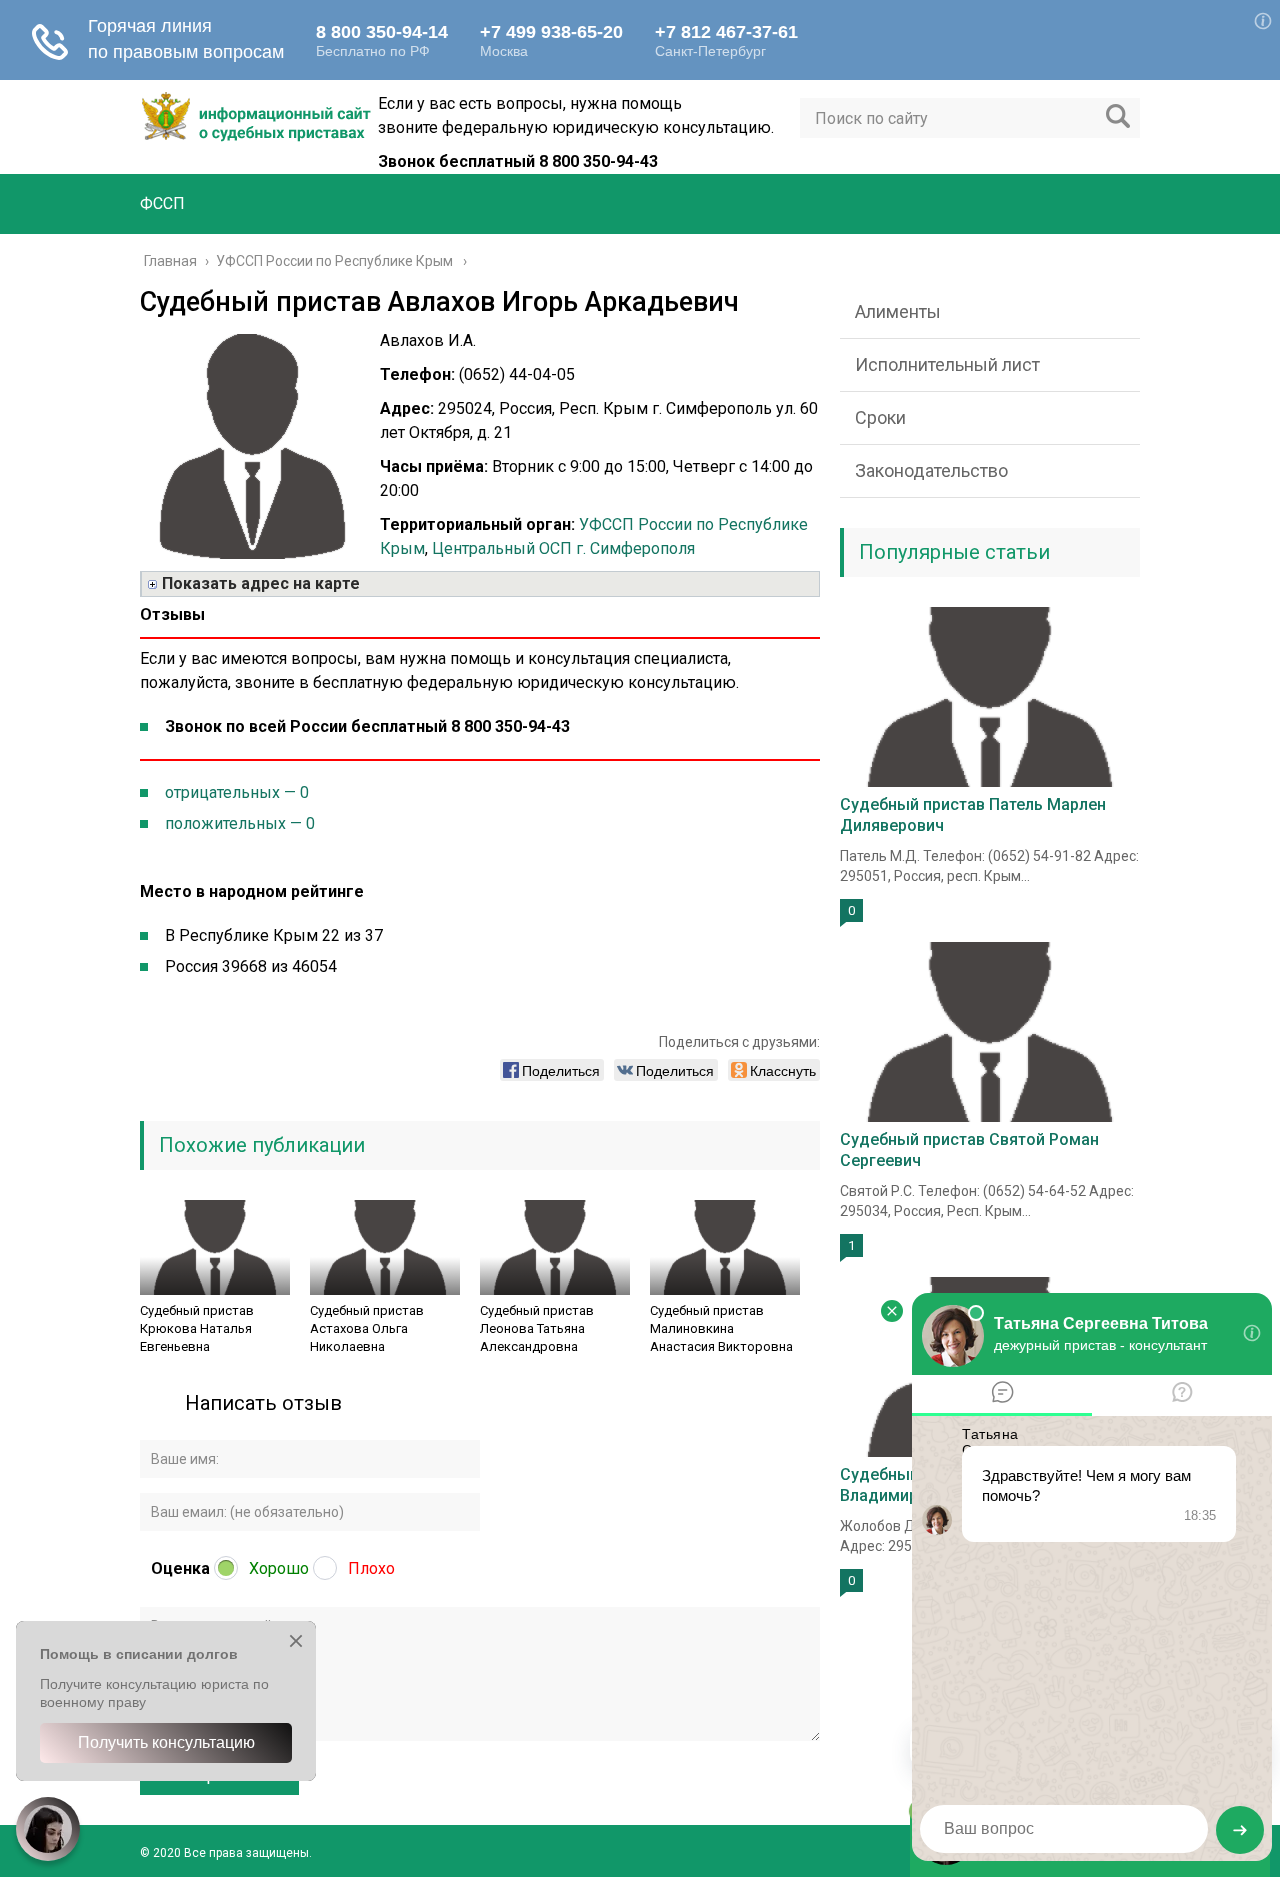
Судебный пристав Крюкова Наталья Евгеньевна (197, 1328)
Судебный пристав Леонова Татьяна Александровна (537, 1328)
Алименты (898, 311)
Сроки (880, 417)
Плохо (371, 1568)
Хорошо (279, 1568)
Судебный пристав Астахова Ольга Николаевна (367, 1328)
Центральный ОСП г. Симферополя (563, 548)
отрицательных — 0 (237, 792)
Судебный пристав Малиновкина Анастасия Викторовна (721, 1328)
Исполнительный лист (947, 364)
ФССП (162, 203)
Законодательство (931, 470)
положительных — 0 (240, 823)
